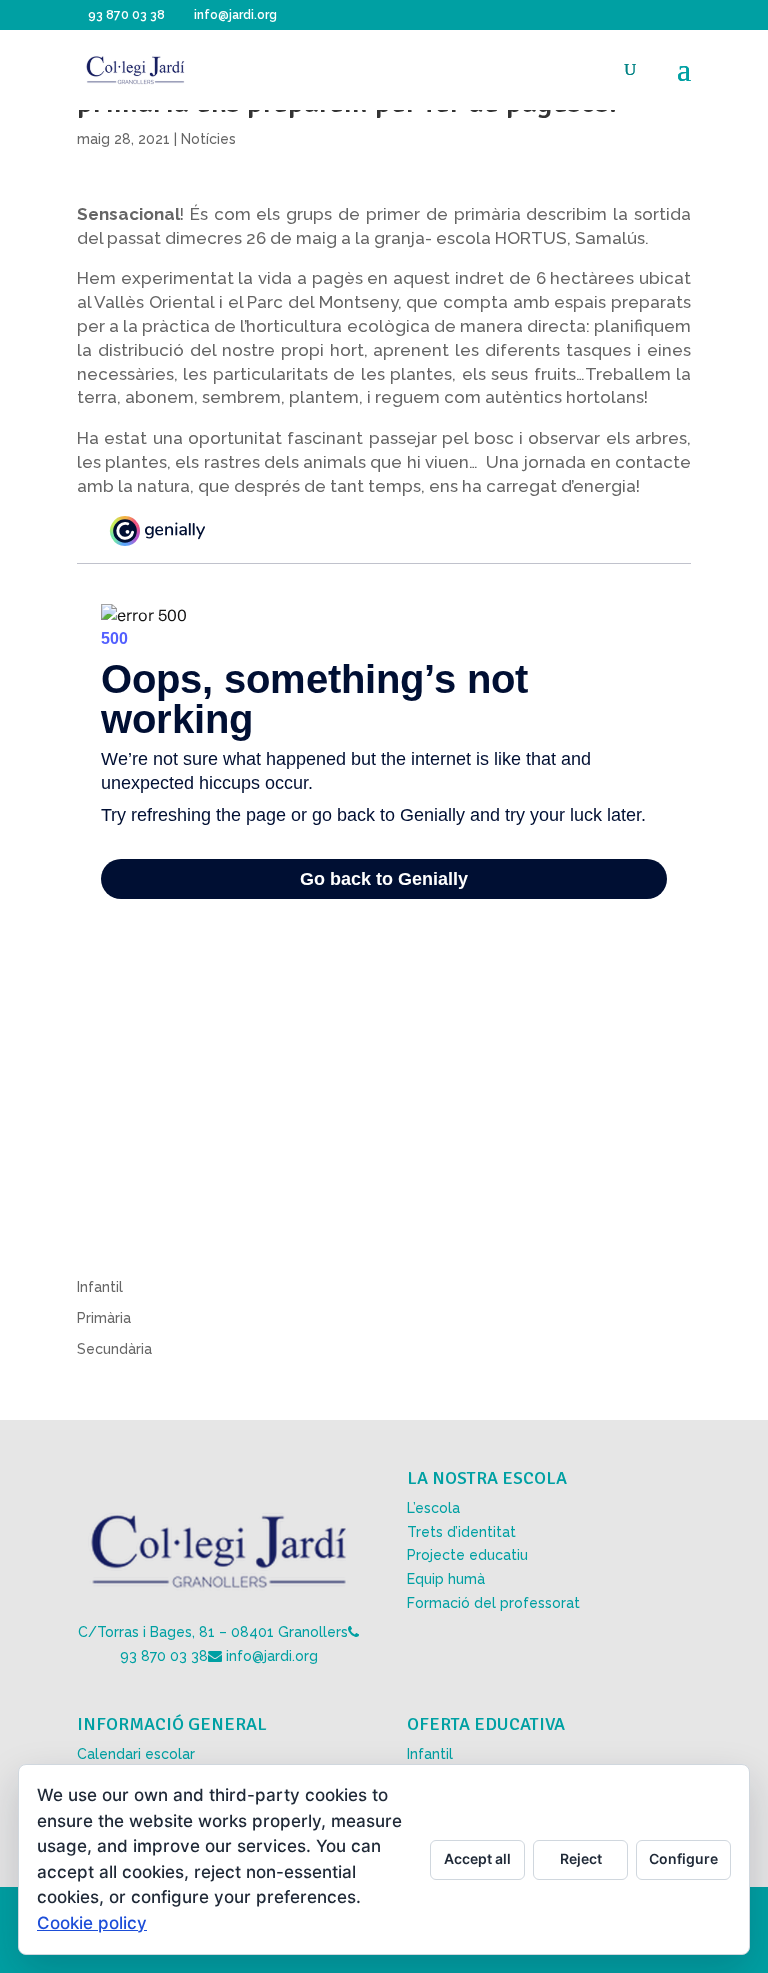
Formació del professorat (493, 1603)
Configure (683, 1858)
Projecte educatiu (467, 1555)
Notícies (208, 139)
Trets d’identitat (461, 1532)
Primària (104, 1318)
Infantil (100, 1287)
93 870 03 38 (164, 1656)
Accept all (477, 1858)
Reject (581, 1858)
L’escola (433, 1508)
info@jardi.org (272, 1656)
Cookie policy (92, 1923)
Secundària (114, 1349)
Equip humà (446, 1579)
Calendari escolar (136, 1754)
